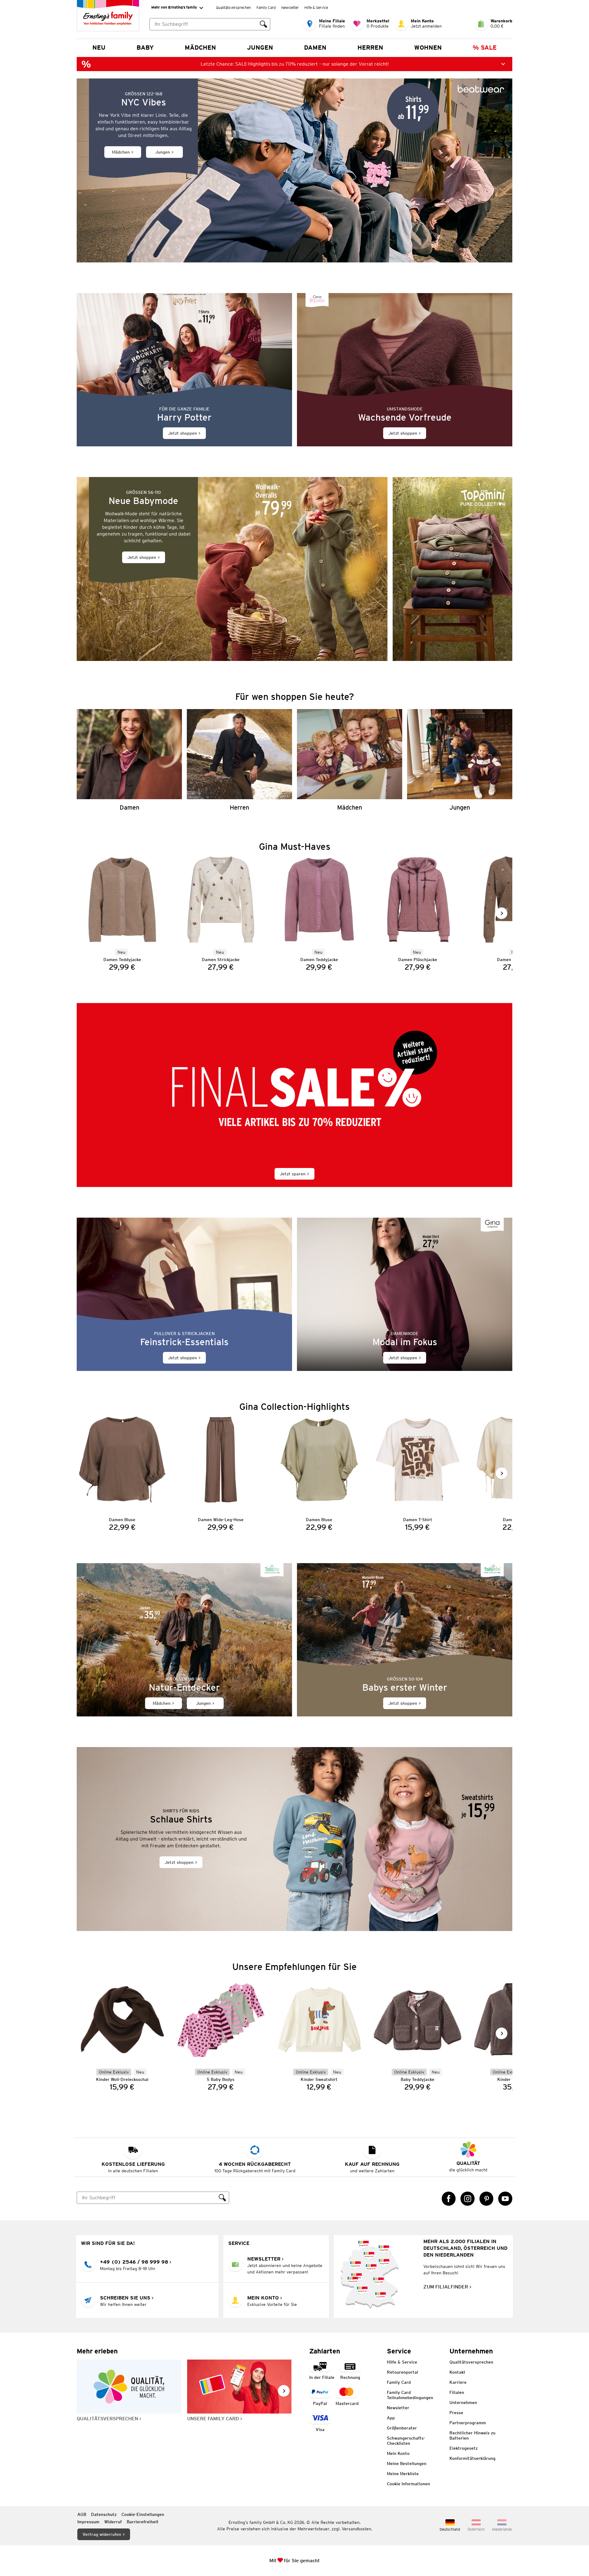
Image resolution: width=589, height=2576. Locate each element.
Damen (315, 48)
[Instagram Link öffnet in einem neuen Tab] (468, 2199)
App (391, 2418)
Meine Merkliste (403, 2474)
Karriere (458, 2382)
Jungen (260, 48)
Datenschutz (104, 2514)
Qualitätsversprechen (233, 8)
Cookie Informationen (408, 2484)
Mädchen (200, 48)
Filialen (457, 2392)
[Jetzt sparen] (294, 1095)
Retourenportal (402, 2372)
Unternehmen (463, 2402)
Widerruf (113, 2522)
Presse (456, 2413)
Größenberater (402, 2428)
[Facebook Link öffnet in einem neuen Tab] (449, 2199)
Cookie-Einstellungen (143, 2514)
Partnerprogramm (468, 2423)
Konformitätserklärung (472, 2458)
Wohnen (428, 48)
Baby (145, 48)
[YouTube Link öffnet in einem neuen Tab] (505, 2199)
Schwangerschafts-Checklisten (406, 2441)
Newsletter (290, 8)
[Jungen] (460, 760)
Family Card (266, 8)
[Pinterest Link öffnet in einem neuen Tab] (487, 2199)
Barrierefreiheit (143, 2522)
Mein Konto (398, 2453)
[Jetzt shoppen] (184, 370)
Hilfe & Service (316, 8)
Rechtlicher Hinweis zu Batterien (472, 2435)
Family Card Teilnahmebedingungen (410, 2395)
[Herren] (239, 760)
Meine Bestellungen (407, 2463)
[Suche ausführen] (264, 24)
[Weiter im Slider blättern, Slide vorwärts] (502, 913)
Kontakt (457, 2372)
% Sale (485, 48)
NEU (99, 48)
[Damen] (129, 760)
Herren (370, 48)
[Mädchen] (350, 760)
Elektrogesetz (464, 2448)
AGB (82, 2514)
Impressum (88, 2522)
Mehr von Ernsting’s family (174, 7)
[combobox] (203, 24)
